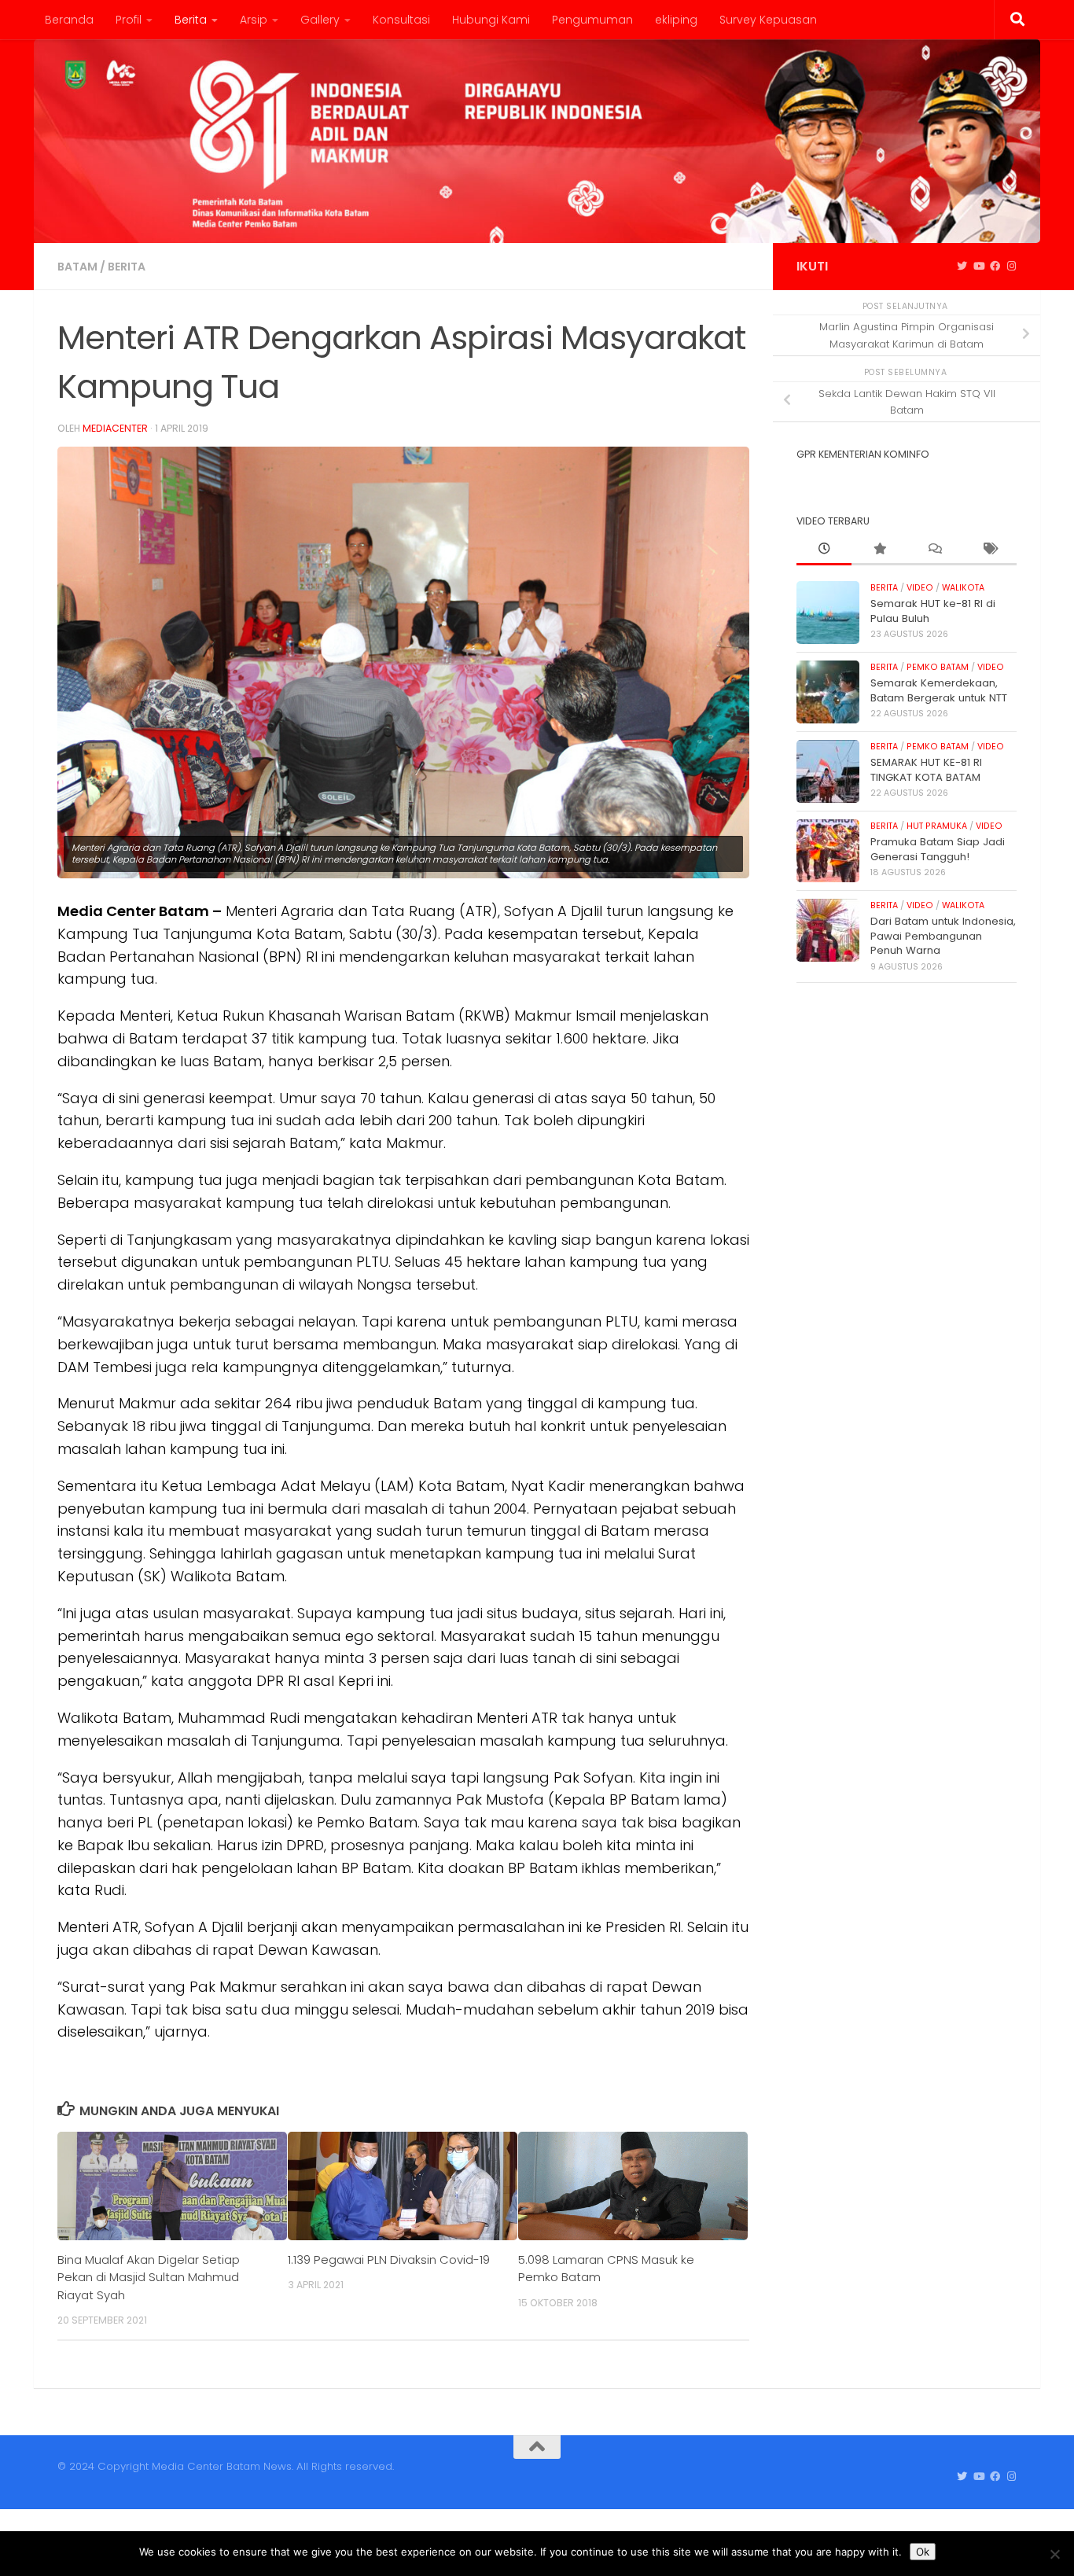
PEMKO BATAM (938, 667)
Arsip (254, 20)
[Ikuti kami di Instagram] (1011, 267)
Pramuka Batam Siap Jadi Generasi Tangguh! (938, 849)
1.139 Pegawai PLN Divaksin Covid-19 (389, 2260)
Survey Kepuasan (768, 20)
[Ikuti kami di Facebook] (995, 267)
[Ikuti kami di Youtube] (978, 267)
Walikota (963, 588)
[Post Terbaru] (824, 550)
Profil (129, 20)
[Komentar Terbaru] (934, 550)
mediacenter (115, 428)
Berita (191, 20)
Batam (77, 267)
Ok (923, 2552)
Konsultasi (401, 20)
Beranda (69, 20)
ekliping (676, 20)
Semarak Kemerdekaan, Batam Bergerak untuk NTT (939, 690)
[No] (1054, 2554)
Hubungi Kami (491, 20)
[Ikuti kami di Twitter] (962, 267)
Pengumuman (592, 20)
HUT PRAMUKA (937, 826)
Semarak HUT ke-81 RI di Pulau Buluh (933, 611)
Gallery (320, 20)
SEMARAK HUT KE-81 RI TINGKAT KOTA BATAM (926, 769)
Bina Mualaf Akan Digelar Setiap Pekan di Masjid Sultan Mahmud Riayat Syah (149, 2277)
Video (920, 588)
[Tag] (989, 550)
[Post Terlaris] (879, 550)
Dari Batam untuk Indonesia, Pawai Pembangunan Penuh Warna (943, 936)
